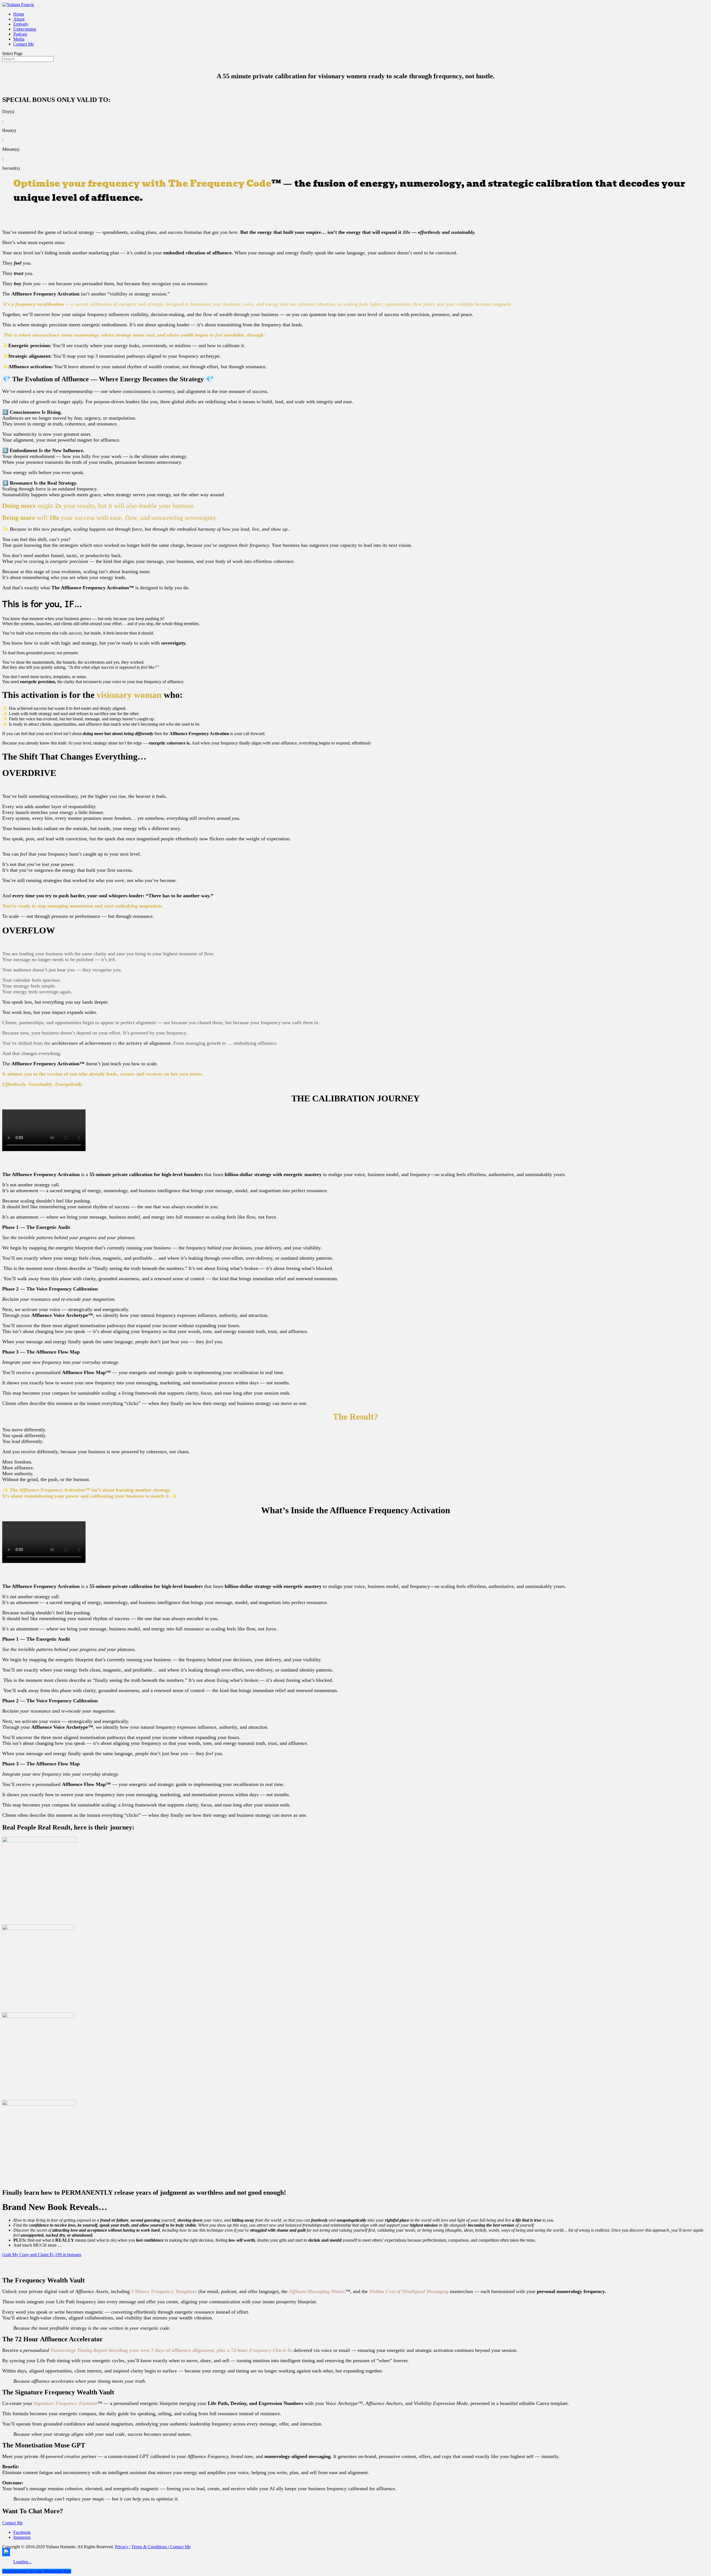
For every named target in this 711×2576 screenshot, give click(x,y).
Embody (21, 24)
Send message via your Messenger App (37, 2571)
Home (19, 14)
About (19, 19)
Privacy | (123, 2547)
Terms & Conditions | (150, 2547)
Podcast (20, 34)
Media (19, 39)
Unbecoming (25, 29)
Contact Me (24, 44)
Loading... (22, 2562)
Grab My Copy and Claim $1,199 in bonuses (42, 2255)
